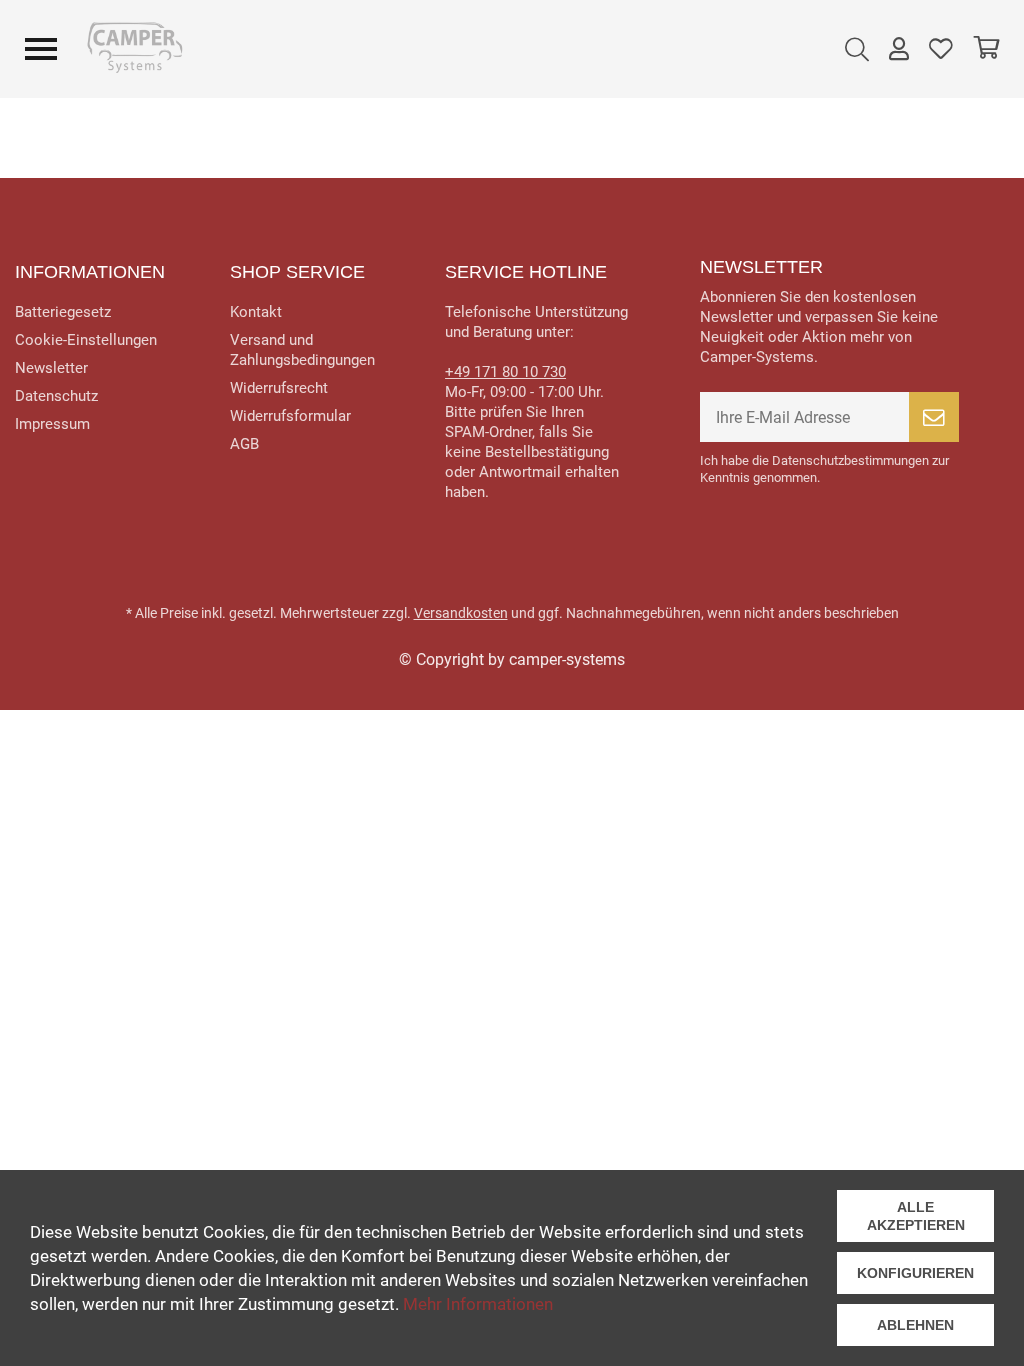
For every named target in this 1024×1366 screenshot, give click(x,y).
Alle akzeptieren (916, 1216)
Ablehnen (915, 1325)
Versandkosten (461, 613)
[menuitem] (857, 49)
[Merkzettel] (941, 49)
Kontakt (256, 312)
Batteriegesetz (63, 312)
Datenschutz (56, 396)
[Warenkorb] (986, 49)
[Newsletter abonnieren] (934, 417)
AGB (244, 444)
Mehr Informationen (478, 1304)
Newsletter (51, 368)
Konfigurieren (915, 1273)
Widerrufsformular (290, 416)
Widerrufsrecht (279, 388)
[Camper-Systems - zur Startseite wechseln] (137, 49)
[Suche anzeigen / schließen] (857, 49)
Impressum (52, 424)
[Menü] (41, 49)
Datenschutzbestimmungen (850, 460)
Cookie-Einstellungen (86, 340)
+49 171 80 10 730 (505, 372)
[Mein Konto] (899, 49)
